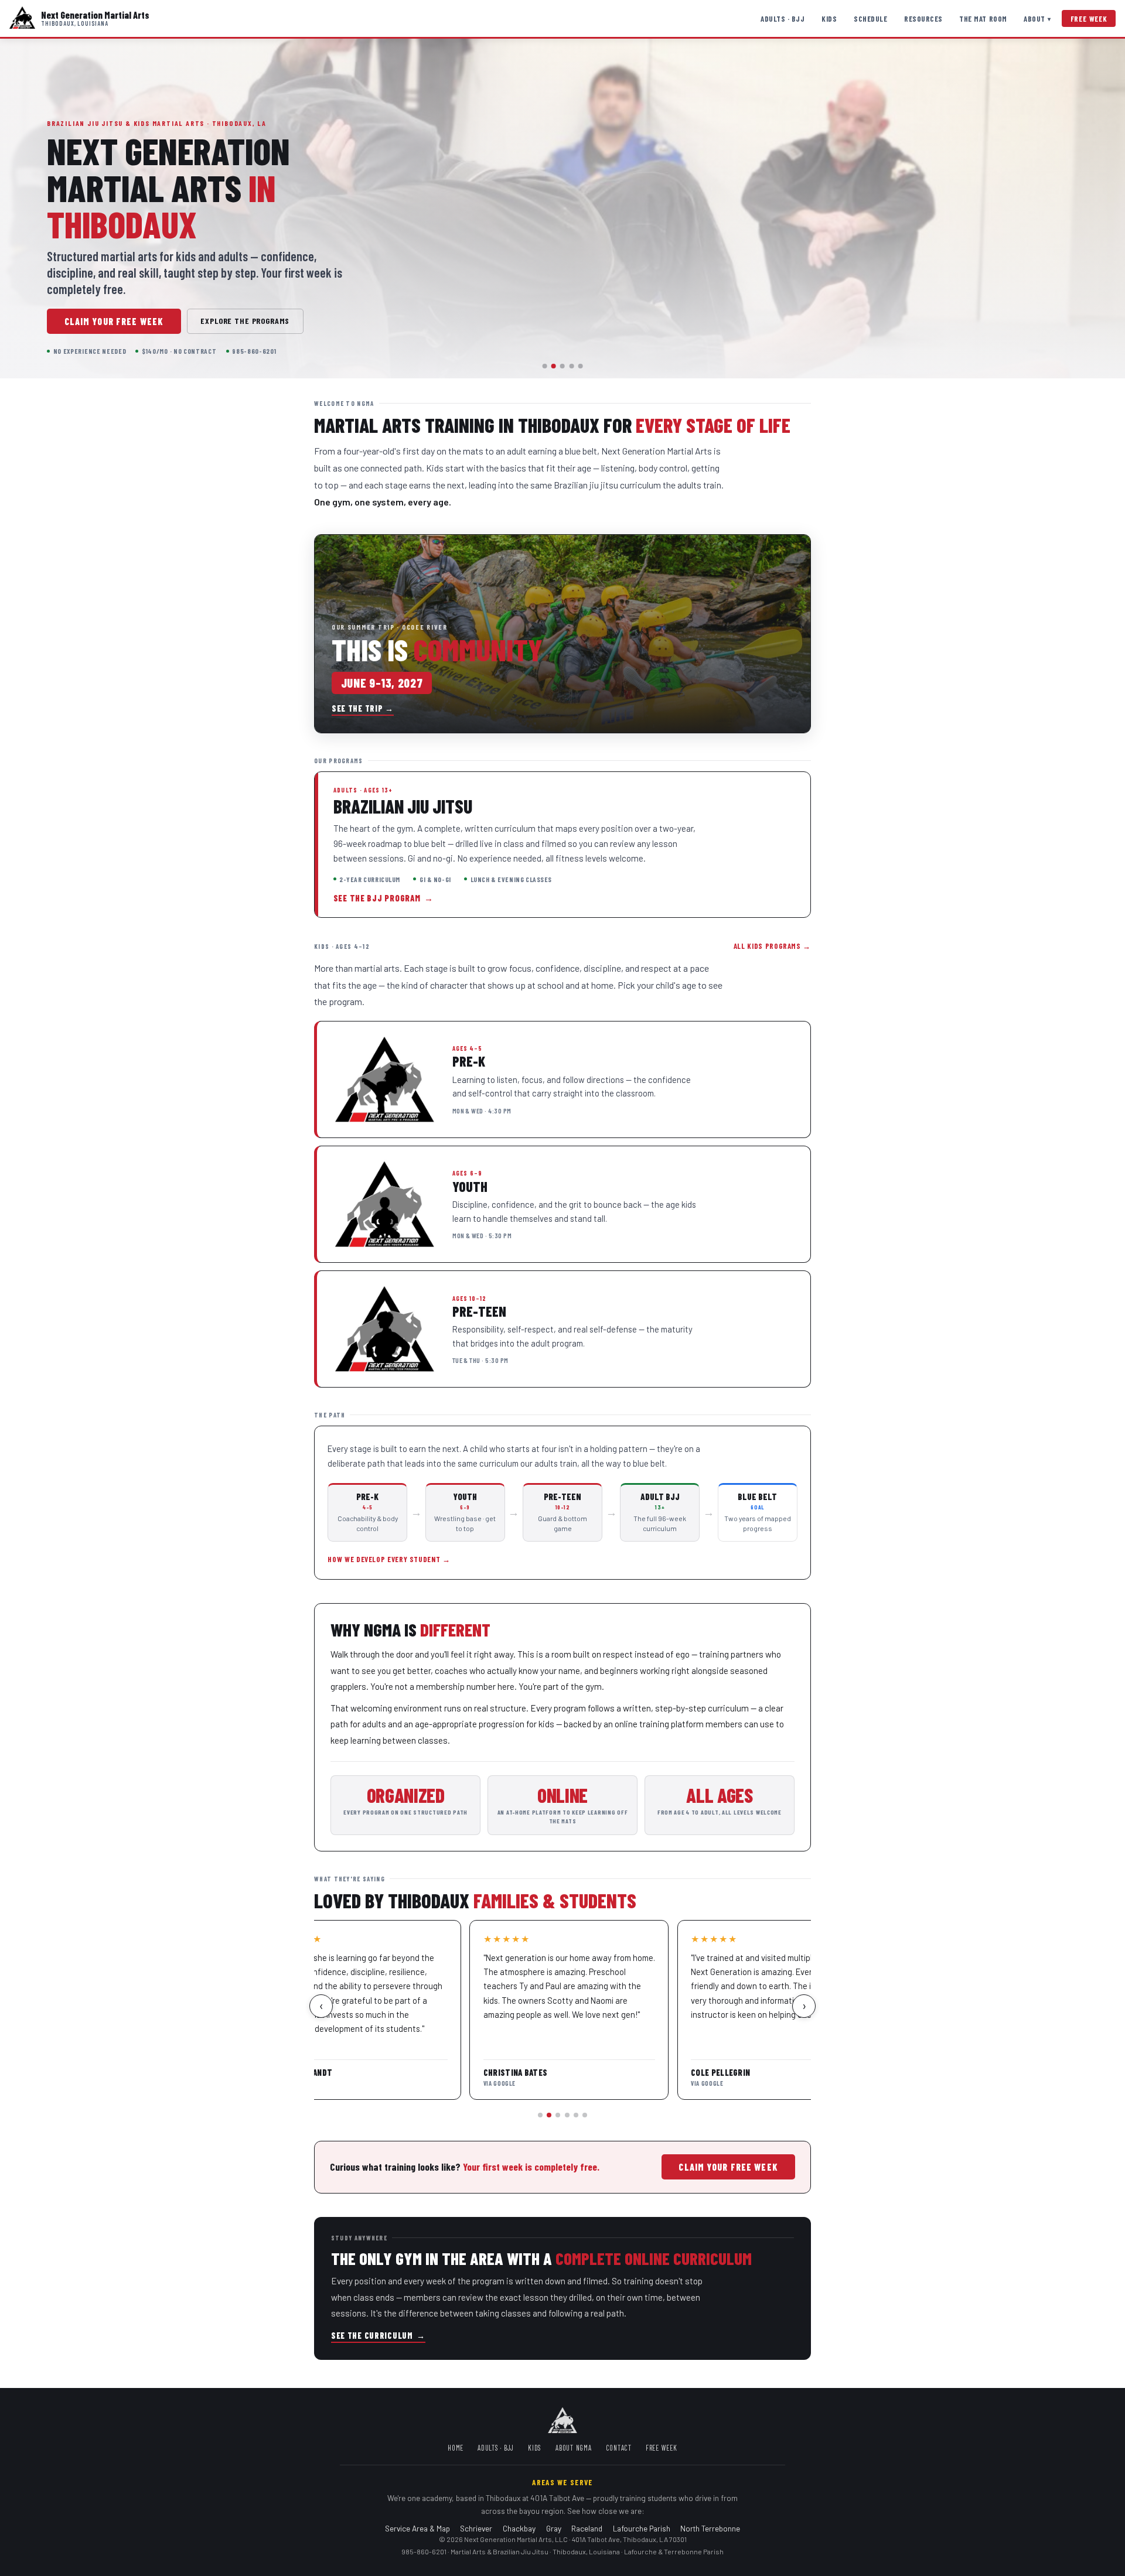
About (1037, 19)
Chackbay (519, 2528)
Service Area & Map (417, 2528)
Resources (923, 19)
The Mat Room (983, 19)
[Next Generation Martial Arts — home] (22, 18)
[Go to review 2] (549, 2115)
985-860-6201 (424, 2551)
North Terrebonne (710, 2528)
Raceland (587, 2528)
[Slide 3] (562, 366)
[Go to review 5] (576, 2115)
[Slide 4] (571, 366)
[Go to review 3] (558, 2115)
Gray (554, 2528)
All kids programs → (772, 946)
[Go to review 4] (567, 2115)
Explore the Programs (245, 321)
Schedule (870, 19)
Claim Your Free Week (114, 321)
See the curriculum (378, 2336)
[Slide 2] (554, 366)
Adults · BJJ (783, 19)
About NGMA (574, 2448)
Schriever (476, 2528)
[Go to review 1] (540, 2115)
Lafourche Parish (642, 2528)
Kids (829, 19)
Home (456, 2448)
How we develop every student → (389, 1559)
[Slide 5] (580, 366)
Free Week (1089, 19)
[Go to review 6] (585, 2115)
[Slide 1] (545, 366)
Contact (619, 2448)
